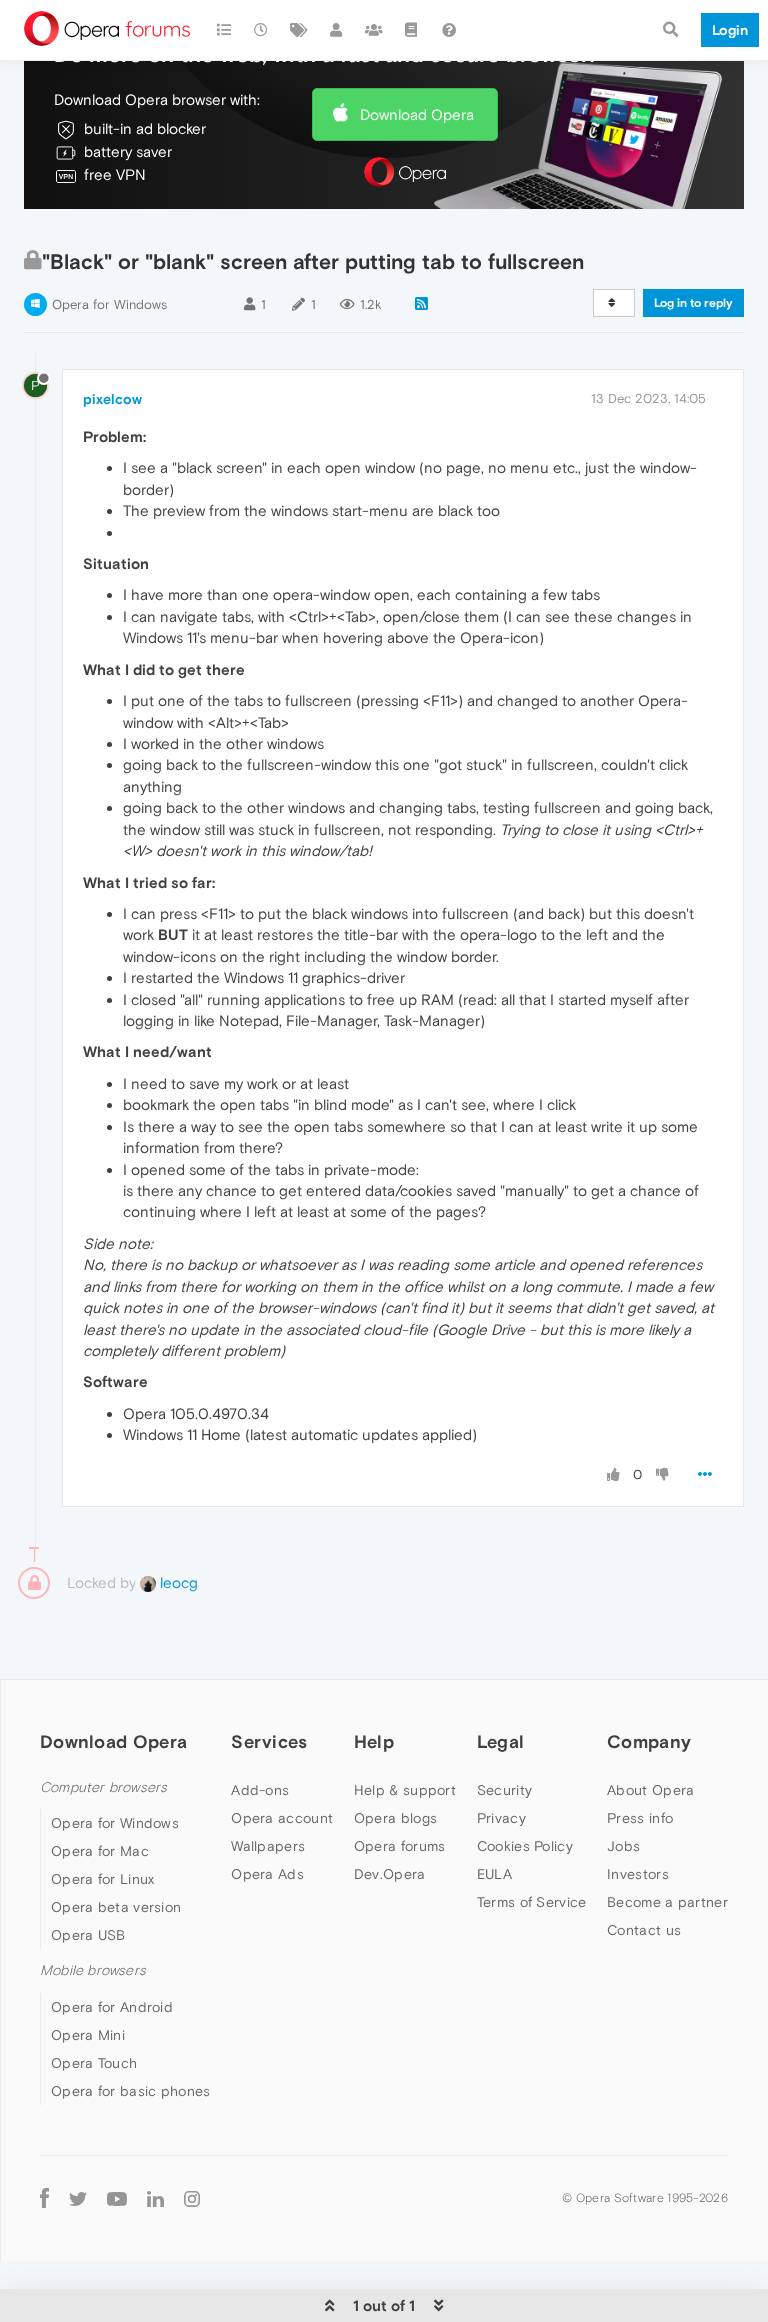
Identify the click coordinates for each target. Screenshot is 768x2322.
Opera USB (88, 1935)
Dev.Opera (390, 1874)
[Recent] (262, 30)
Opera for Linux (103, 1879)
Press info (640, 1818)
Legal (501, 1741)
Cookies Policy (525, 1846)
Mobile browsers (93, 1970)
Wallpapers (268, 1846)
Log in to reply (693, 303)
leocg (177, 1582)
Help (374, 1741)
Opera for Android (112, 2007)
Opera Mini (88, 2035)
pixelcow (112, 399)
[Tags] (299, 30)
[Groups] (374, 30)
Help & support (405, 1790)
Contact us (644, 1930)
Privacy (501, 1818)
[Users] (337, 30)
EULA (494, 1874)
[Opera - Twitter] (78, 2198)
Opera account (282, 1818)
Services (269, 1741)
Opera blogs (395, 1818)
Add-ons (260, 1790)
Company (649, 1741)
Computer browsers (103, 1787)
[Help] (449, 30)
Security (504, 1790)
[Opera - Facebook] (44, 2198)
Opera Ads (267, 1874)
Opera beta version (116, 1907)
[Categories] (224, 30)
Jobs (623, 1846)
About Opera (650, 1790)
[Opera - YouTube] (117, 2198)
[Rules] (412, 30)
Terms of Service (532, 1902)
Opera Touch (94, 2063)
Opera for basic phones (131, 2091)
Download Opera (417, 114)
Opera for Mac (100, 1851)
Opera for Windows (109, 304)
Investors (638, 1874)
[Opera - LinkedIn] (155, 2198)
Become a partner (667, 1902)
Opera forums (400, 1846)
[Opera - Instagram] (192, 2198)
